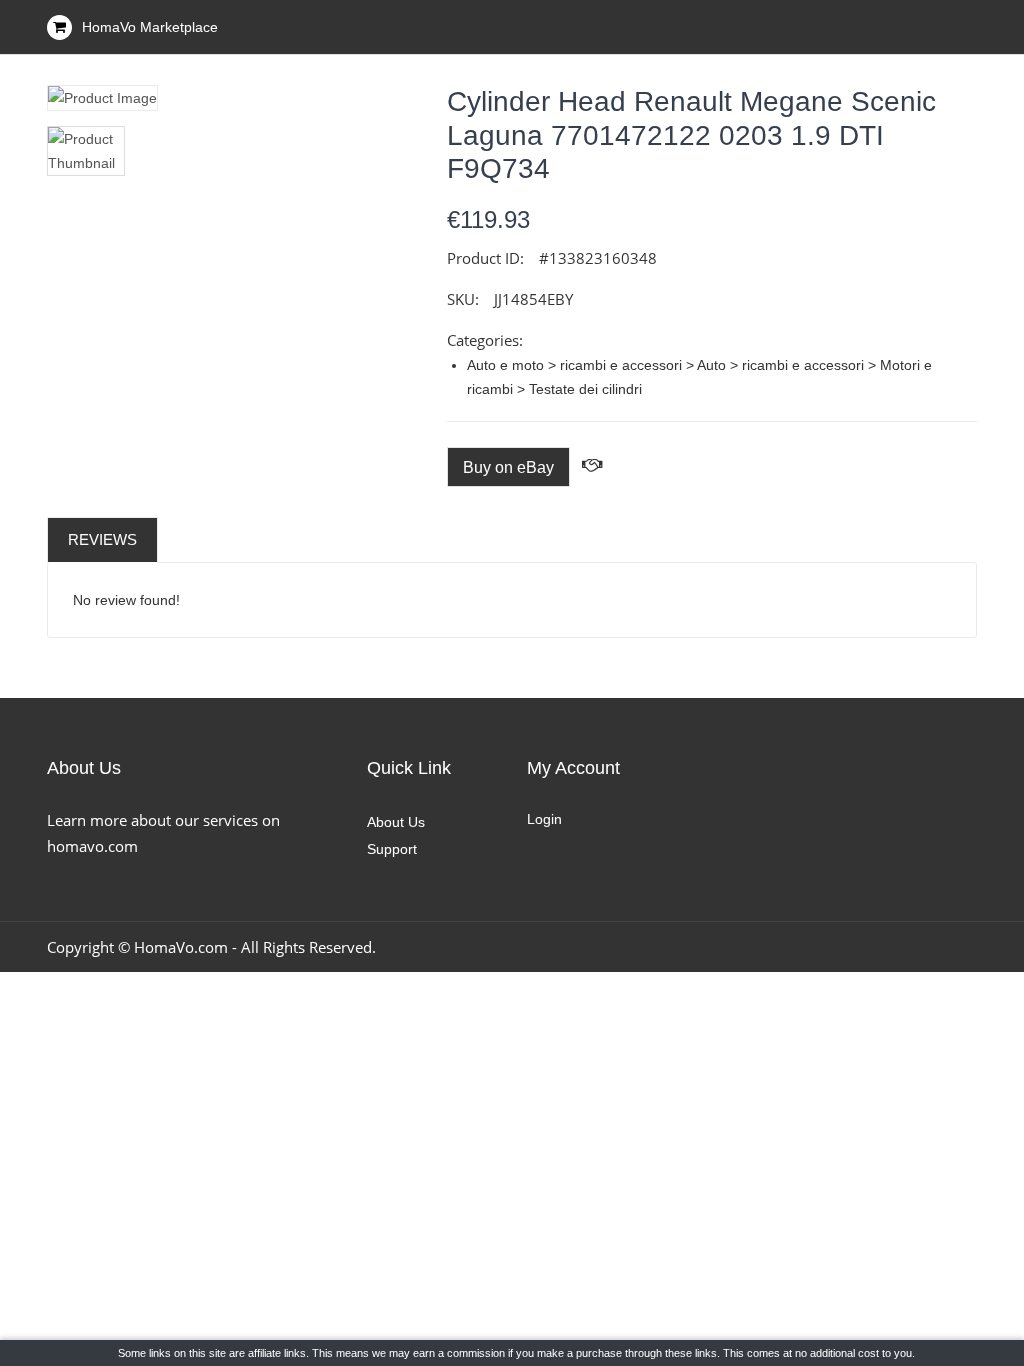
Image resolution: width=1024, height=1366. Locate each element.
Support (392, 849)
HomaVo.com (181, 947)
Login (544, 819)
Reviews (102, 539)
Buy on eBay (508, 467)
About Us (396, 822)
